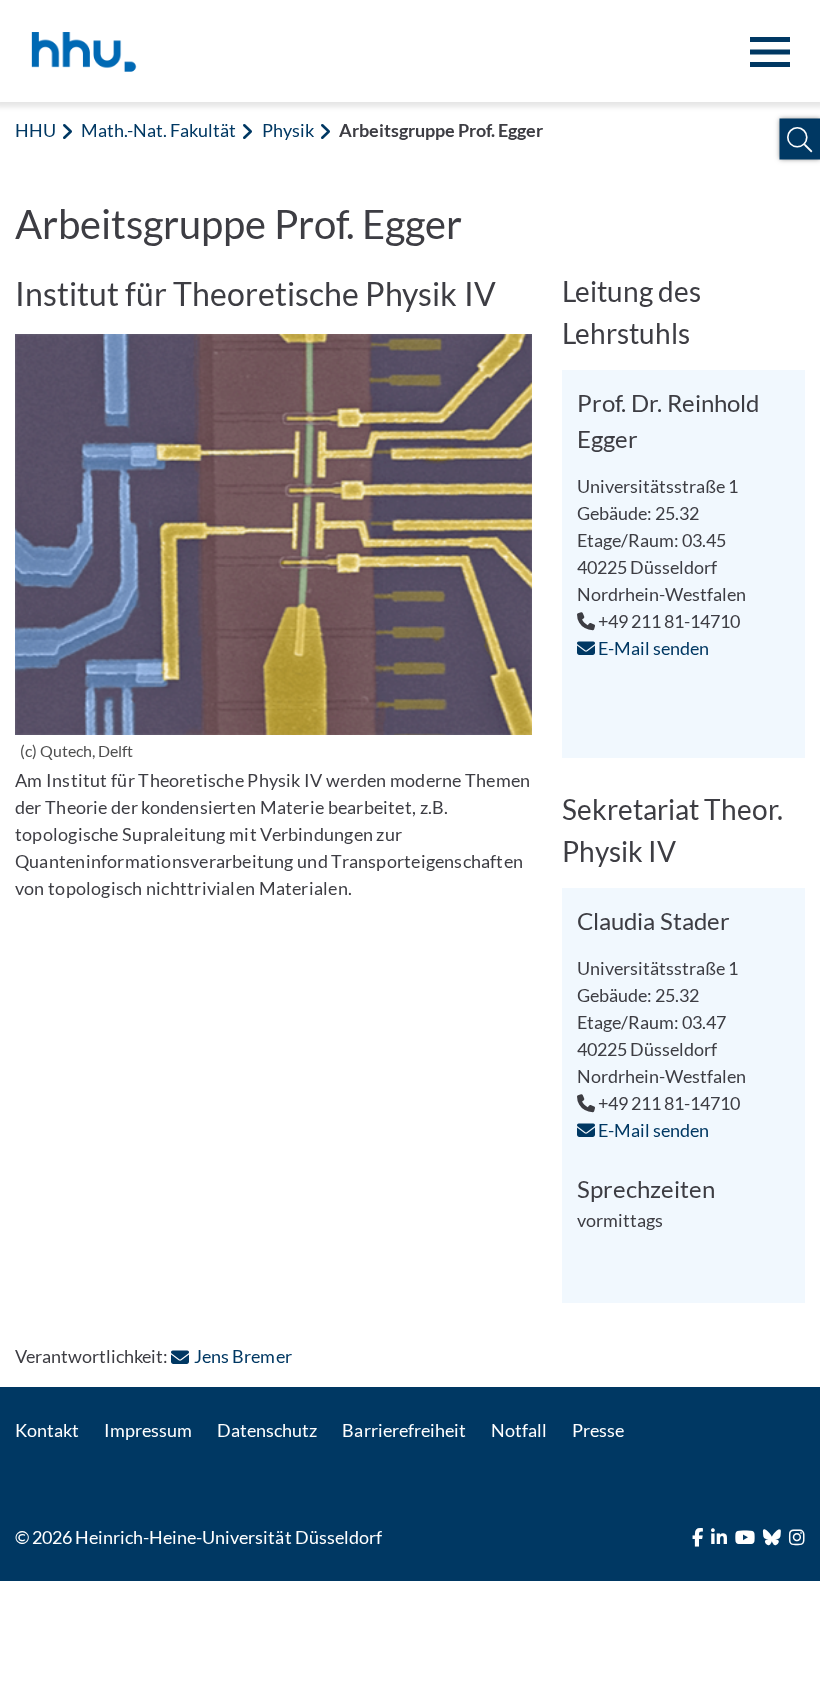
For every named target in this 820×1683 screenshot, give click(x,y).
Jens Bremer (242, 1356)
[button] (799, 139)
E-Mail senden (652, 648)
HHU (35, 130)
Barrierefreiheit (403, 1430)
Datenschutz (267, 1430)
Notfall (519, 1430)
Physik (288, 130)
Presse (598, 1430)
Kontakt (47, 1430)
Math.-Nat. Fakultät (158, 130)
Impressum (148, 1430)
